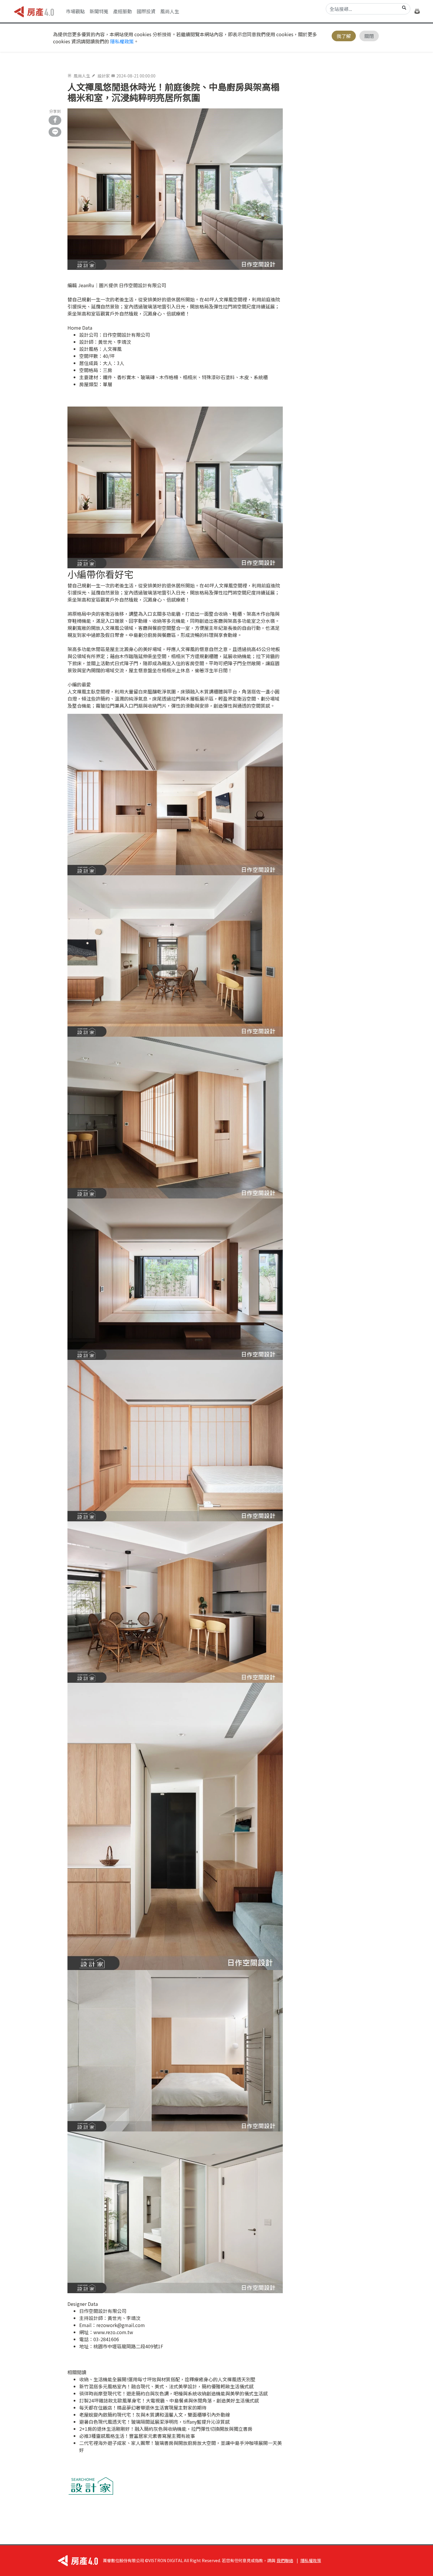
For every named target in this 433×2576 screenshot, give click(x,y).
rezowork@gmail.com (121, 2325)
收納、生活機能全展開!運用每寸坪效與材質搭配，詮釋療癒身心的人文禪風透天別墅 (167, 2379)
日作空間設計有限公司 (126, 335)
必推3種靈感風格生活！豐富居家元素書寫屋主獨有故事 (137, 2436)
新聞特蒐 (99, 11)
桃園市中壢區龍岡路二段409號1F (128, 2346)
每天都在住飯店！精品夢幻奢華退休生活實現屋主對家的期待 (143, 2407)
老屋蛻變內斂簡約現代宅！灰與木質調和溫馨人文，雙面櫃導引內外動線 (155, 2415)
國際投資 (146, 11)
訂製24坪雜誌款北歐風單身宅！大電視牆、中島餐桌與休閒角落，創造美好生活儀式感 (169, 2400)
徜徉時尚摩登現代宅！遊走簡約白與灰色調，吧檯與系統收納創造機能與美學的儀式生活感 (173, 2393)
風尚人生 (170, 11)
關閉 (369, 36)
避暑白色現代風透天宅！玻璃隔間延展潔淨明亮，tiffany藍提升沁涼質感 (154, 2422)
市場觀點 (75, 11)
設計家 (104, 76)
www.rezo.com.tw (113, 2332)
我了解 (344, 36)
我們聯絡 (285, 2560)
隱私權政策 (122, 41)
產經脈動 (123, 11)
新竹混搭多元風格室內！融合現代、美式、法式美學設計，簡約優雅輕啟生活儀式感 (166, 2386)
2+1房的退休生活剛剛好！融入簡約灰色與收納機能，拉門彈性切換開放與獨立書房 (166, 2429)
